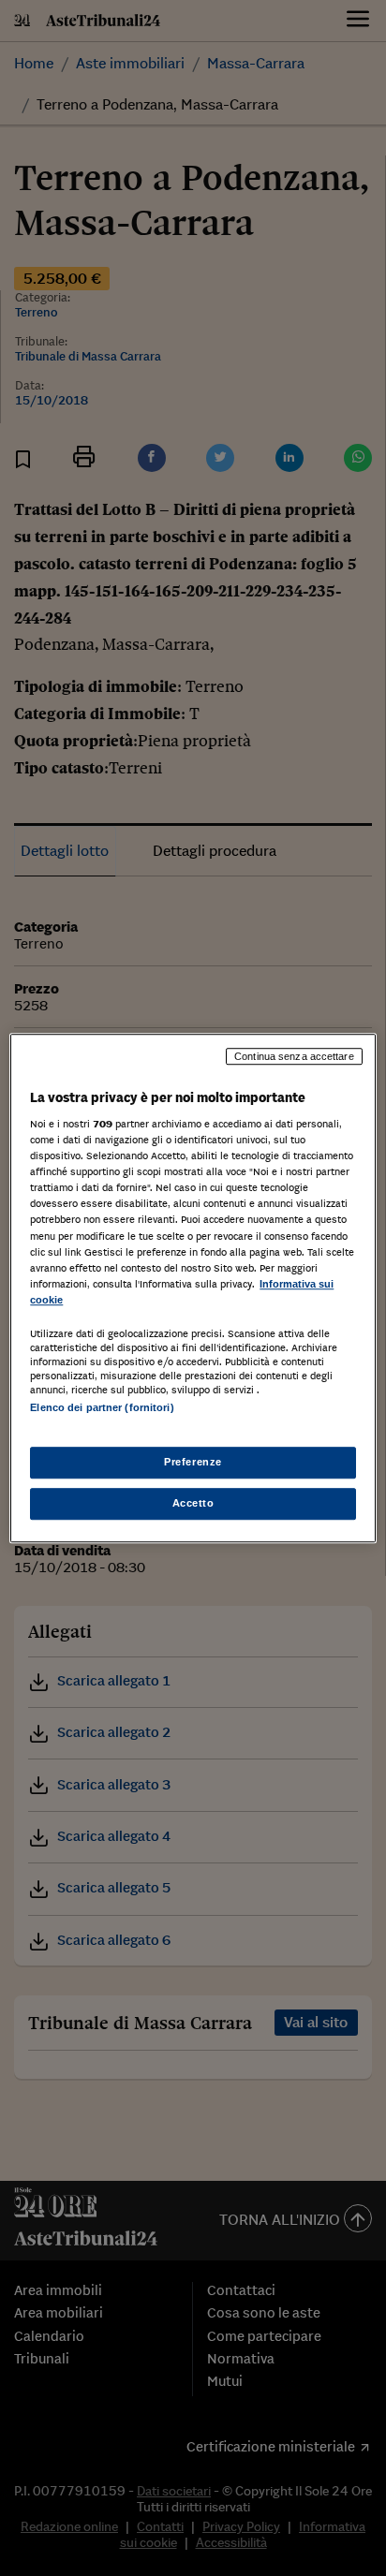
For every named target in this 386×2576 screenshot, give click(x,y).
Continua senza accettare (294, 1056)
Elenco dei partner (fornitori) (102, 1407)
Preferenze (193, 1462)
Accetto (193, 1503)
